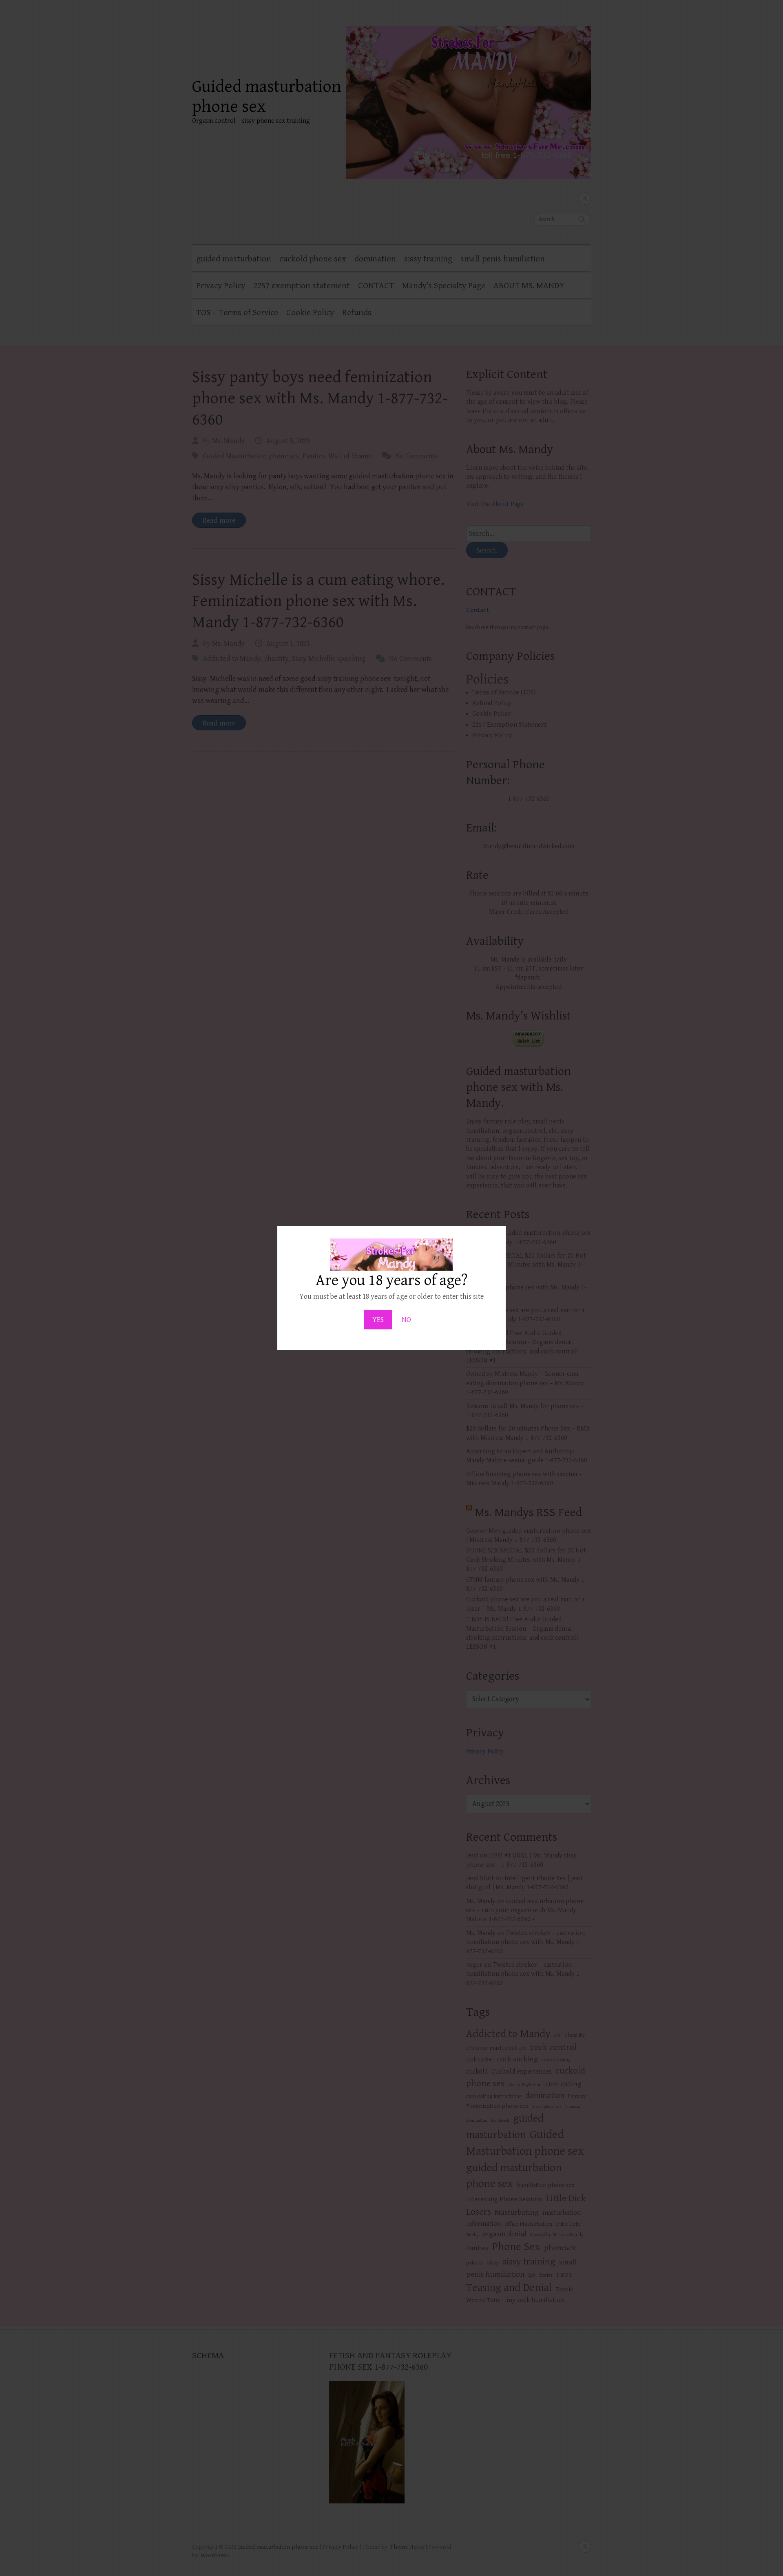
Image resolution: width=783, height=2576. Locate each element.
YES (378, 1320)
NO (406, 1320)
